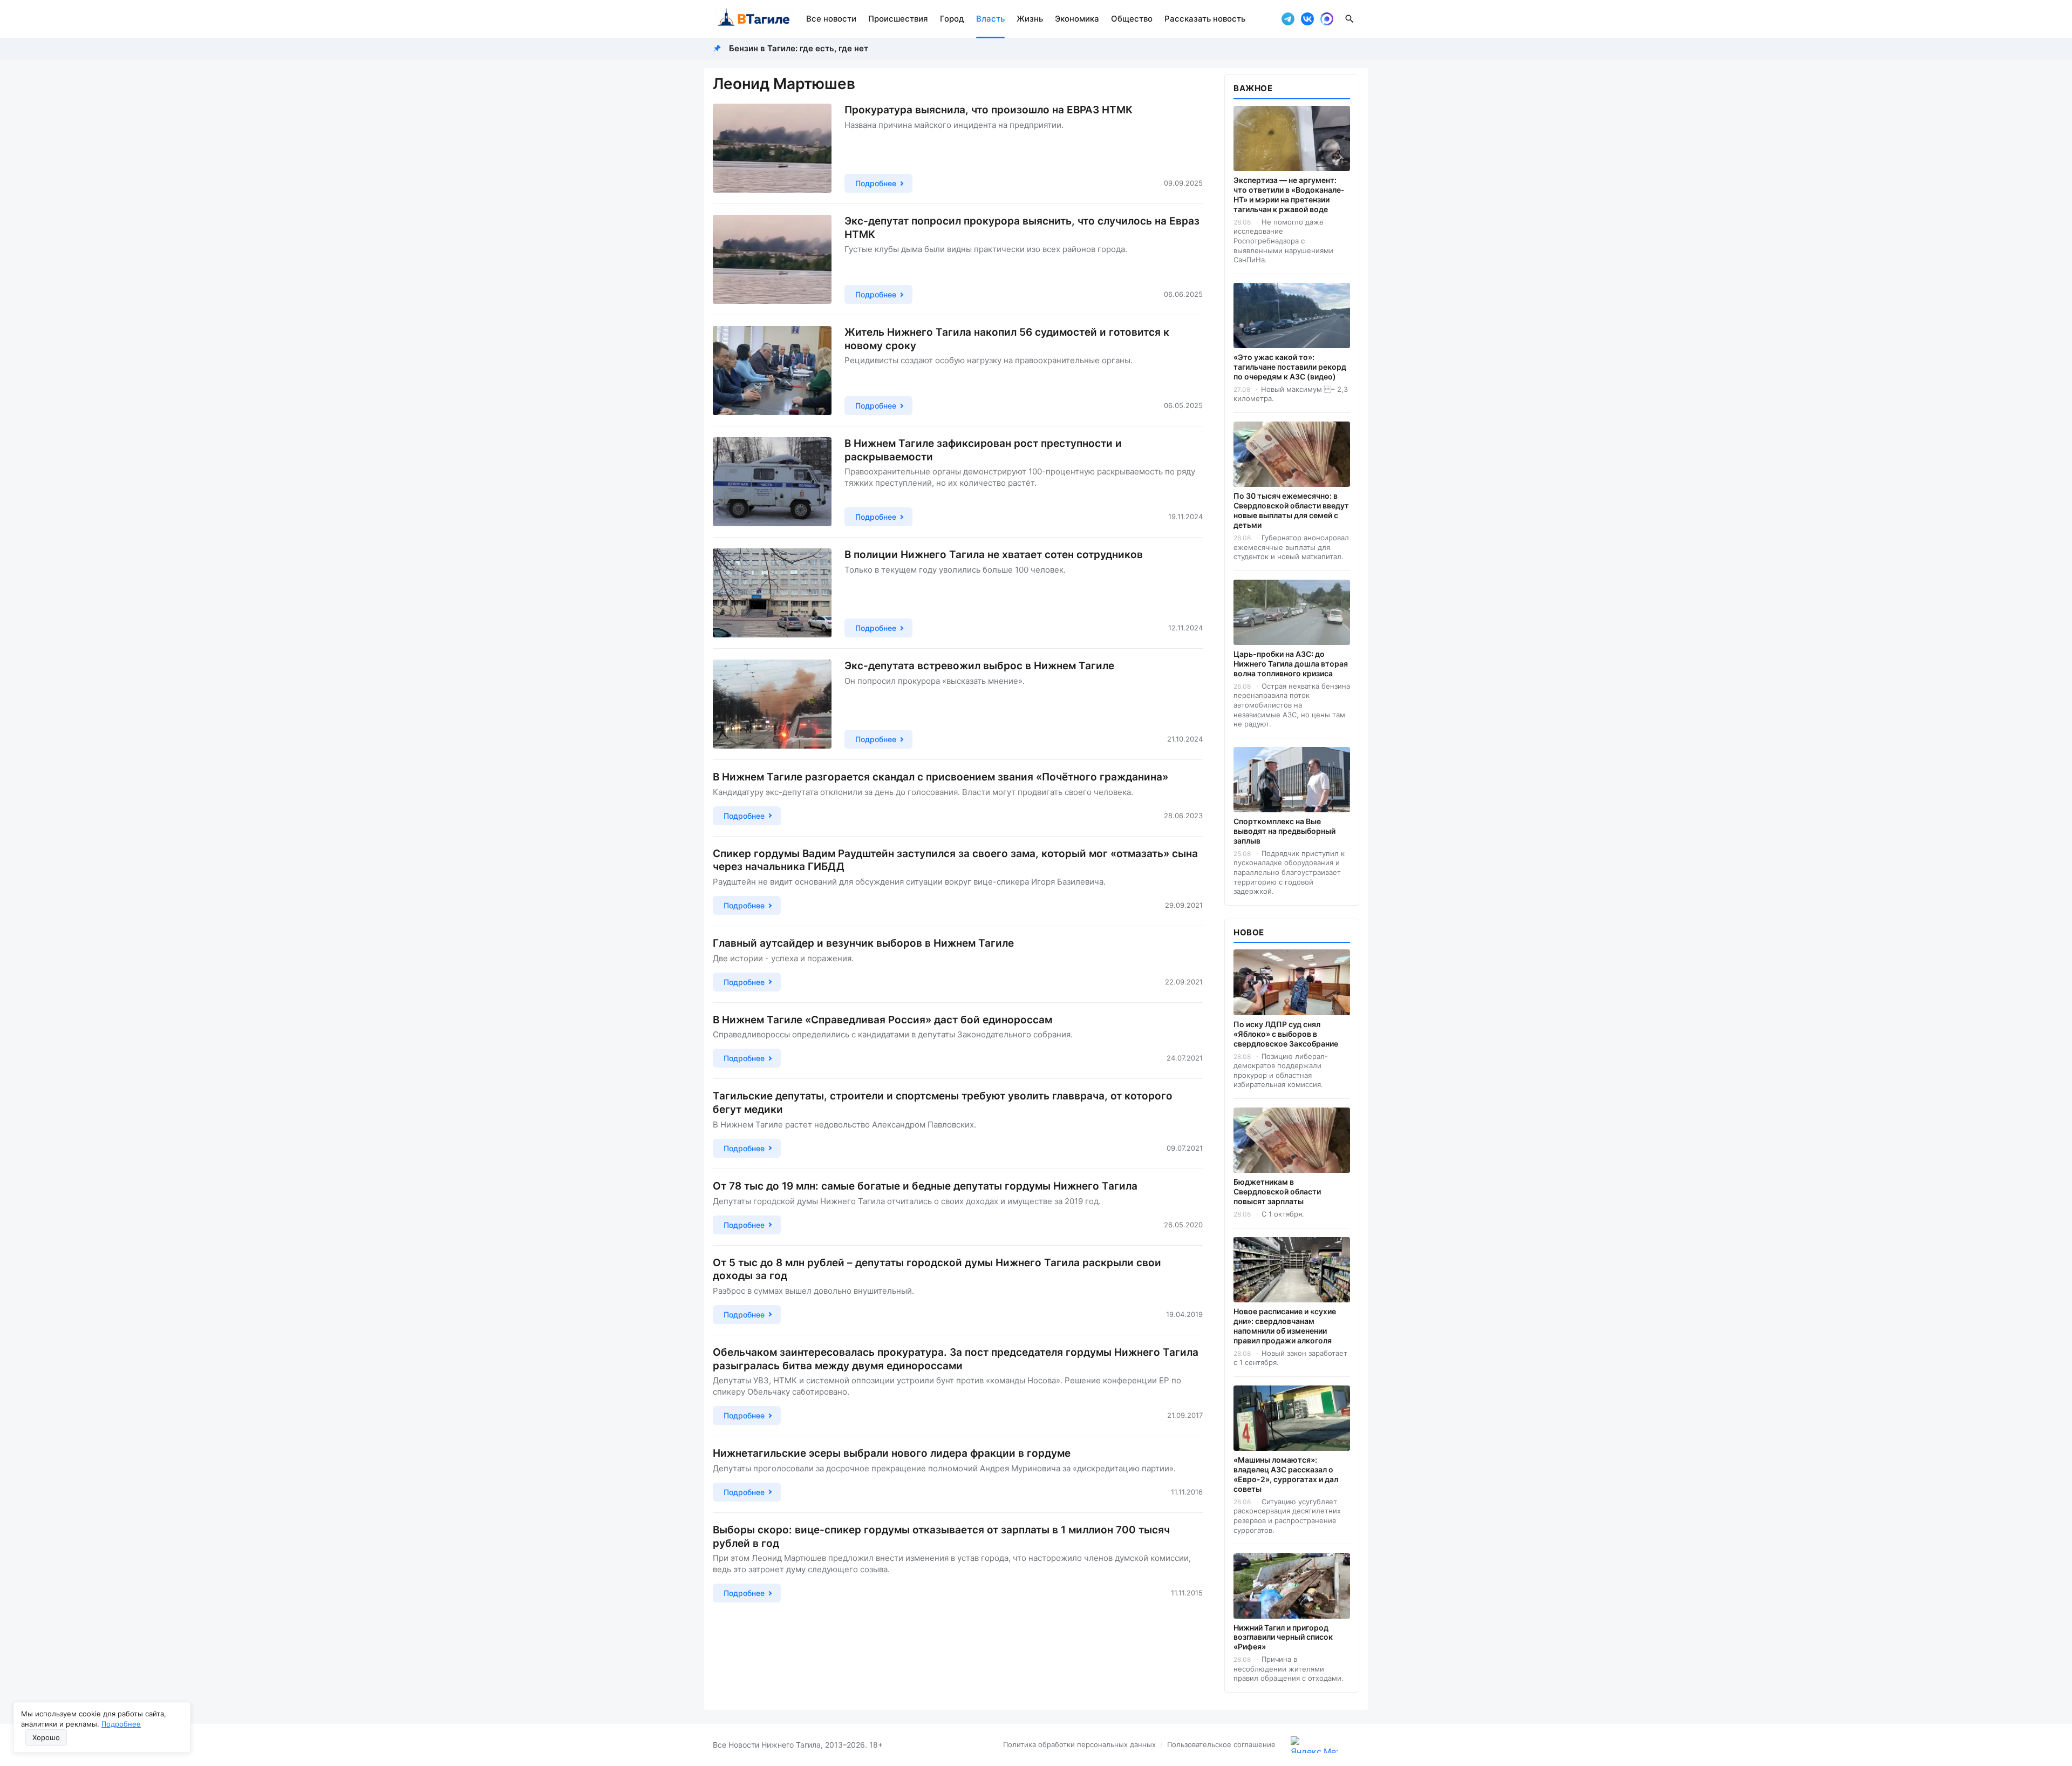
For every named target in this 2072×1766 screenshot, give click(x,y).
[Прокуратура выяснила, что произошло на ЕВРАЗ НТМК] (772, 148)
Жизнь (1030, 19)
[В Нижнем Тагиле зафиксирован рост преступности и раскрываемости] (772, 482)
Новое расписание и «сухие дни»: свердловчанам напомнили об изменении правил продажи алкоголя (1285, 1326)
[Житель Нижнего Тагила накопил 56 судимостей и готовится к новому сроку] (772, 371)
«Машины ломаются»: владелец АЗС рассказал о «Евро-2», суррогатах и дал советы (1286, 1474)
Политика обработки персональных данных (1079, 1744)
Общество (1132, 19)
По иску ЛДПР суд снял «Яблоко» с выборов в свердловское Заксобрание (1286, 1034)
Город (952, 19)
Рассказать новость (1205, 19)
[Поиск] (1349, 19)
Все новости (831, 19)
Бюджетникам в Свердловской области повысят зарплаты (1277, 1191)
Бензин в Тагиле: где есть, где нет (799, 48)
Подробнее (121, 1724)
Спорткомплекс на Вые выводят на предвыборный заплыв (1284, 831)
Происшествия (898, 19)
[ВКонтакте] (1307, 19)
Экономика (1077, 19)
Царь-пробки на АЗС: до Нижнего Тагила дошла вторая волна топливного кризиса (1291, 664)
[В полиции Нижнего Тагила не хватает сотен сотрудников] (772, 593)
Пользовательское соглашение (1221, 1744)
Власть (990, 19)
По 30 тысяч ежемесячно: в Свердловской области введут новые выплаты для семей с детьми (1291, 510)
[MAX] (1327, 19)
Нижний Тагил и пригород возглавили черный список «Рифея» (1283, 1637)
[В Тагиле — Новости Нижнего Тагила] (753, 19)
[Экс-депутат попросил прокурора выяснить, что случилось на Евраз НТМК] (772, 259)
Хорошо (46, 1737)
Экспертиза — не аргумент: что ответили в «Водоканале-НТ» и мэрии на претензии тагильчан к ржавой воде (1289, 195)
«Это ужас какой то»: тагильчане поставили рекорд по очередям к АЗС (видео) (1290, 367)
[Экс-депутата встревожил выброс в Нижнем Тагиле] (772, 704)
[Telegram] (1288, 19)
